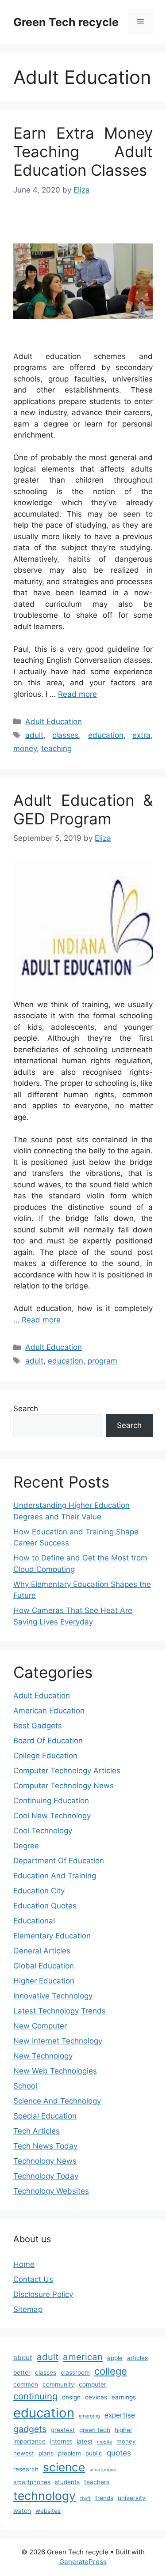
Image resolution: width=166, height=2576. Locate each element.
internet (61, 2441)
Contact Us (33, 2279)
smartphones (32, 2482)
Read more (77, 694)
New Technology (43, 2056)
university (132, 2498)
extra (141, 735)
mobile (104, 2442)
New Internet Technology (58, 2041)
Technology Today (46, 2176)
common (26, 2384)
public (94, 2453)
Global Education (44, 1966)
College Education (45, 1756)
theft (85, 2499)
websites (48, 2511)
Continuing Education (51, 1801)
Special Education (45, 2116)
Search (26, 1409)
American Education (49, 1711)
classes (66, 735)
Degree (26, 1846)
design (71, 2397)
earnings (124, 2397)
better (22, 2372)
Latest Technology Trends (60, 2011)
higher (124, 2430)
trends (104, 2498)
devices (96, 2397)
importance (29, 2441)
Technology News (45, 2161)
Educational (34, 1921)
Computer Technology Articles (67, 1771)
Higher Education (44, 1981)
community (58, 2384)
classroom (75, 2372)
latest (85, 2441)
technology (44, 2496)
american (83, 2357)
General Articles (42, 1951)
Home (24, 2264)
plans (46, 2453)
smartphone (103, 2470)
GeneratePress (83, 2562)
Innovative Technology (53, 1996)
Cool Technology (43, 1831)
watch (22, 2511)
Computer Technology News (64, 1786)
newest (24, 2453)
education (106, 735)
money (25, 748)
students (67, 2482)
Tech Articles (37, 2131)
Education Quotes (45, 1906)
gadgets (30, 2429)
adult (34, 735)
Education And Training (55, 1876)
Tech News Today (45, 2146)
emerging (89, 2416)
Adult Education (54, 721)
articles (137, 2358)
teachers (97, 2482)
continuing (35, 2396)
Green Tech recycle (66, 22)
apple (115, 2358)
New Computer (40, 2026)
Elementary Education (52, 1936)
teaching (56, 748)
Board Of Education (48, 1741)
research (26, 2469)
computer (93, 2384)
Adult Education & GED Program (83, 809)
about (23, 2358)
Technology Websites (51, 2191)
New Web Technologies (55, 2071)
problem (69, 2453)
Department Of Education (59, 1861)
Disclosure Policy (43, 2294)
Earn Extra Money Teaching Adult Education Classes (83, 151)
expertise (120, 2415)
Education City (39, 1891)
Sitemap (28, 2309)
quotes (119, 2453)
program (102, 1361)
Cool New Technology (52, 1816)
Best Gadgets (38, 1726)
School (25, 2086)
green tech (95, 2430)
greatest (63, 2430)
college (111, 2371)
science (64, 2467)
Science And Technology (57, 2101)
